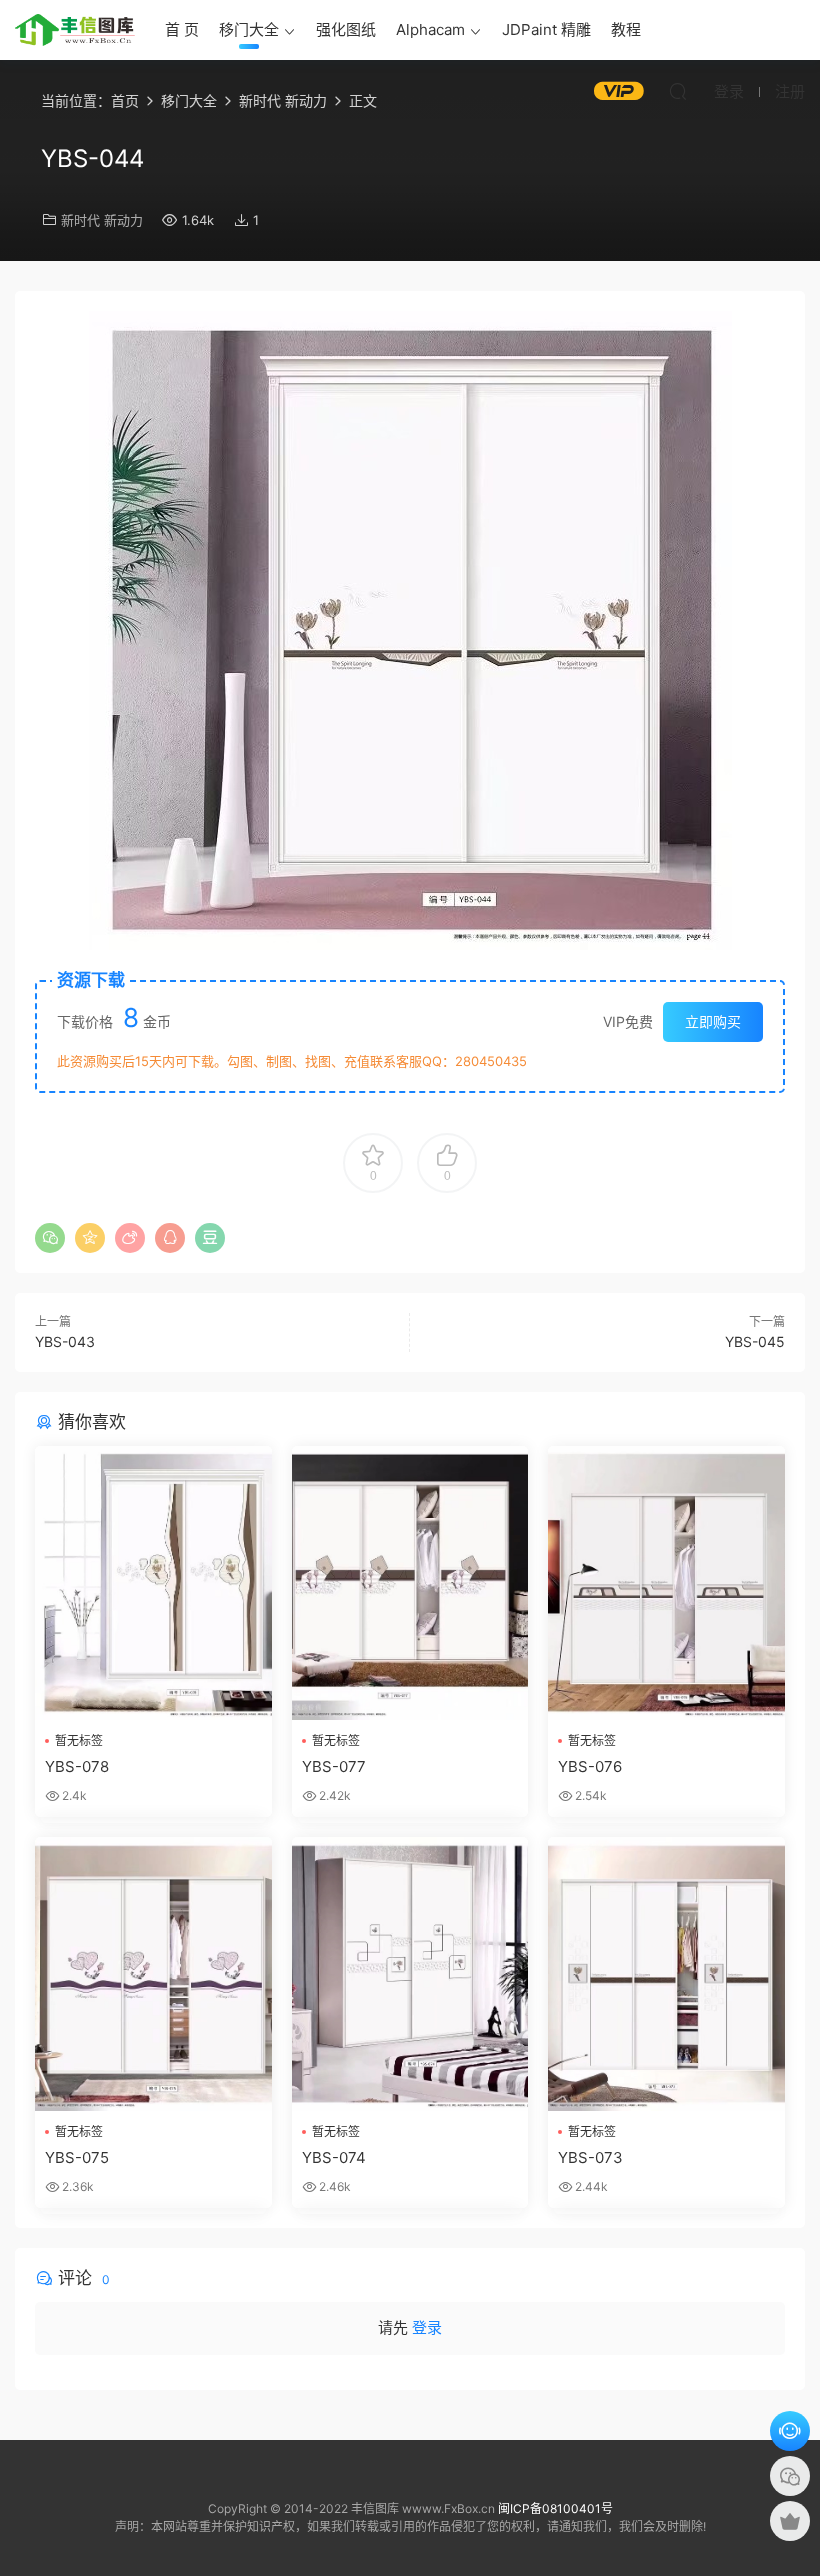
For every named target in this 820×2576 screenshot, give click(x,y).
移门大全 (249, 29)
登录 (427, 2327)
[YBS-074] (410, 1974)
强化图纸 (346, 29)
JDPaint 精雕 (546, 29)
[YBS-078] (153, 1583)
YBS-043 (65, 1341)
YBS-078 (77, 1766)
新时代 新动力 (102, 220)
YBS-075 (77, 2157)
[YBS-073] (666, 1974)
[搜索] (678, 91)
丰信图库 (75, 30)
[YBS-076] (666, 1583)
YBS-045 (755, 1341)
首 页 (182, 29)
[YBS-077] (410, 1583)
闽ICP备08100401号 (555, 2508)
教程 (626, 29)
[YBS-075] (153, 1974)
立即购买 (713, 1021)
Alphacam (430, 29)
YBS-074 (334, 2157)
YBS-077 (334, 1766)
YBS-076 (590, 1766)
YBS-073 (590, 2157)
